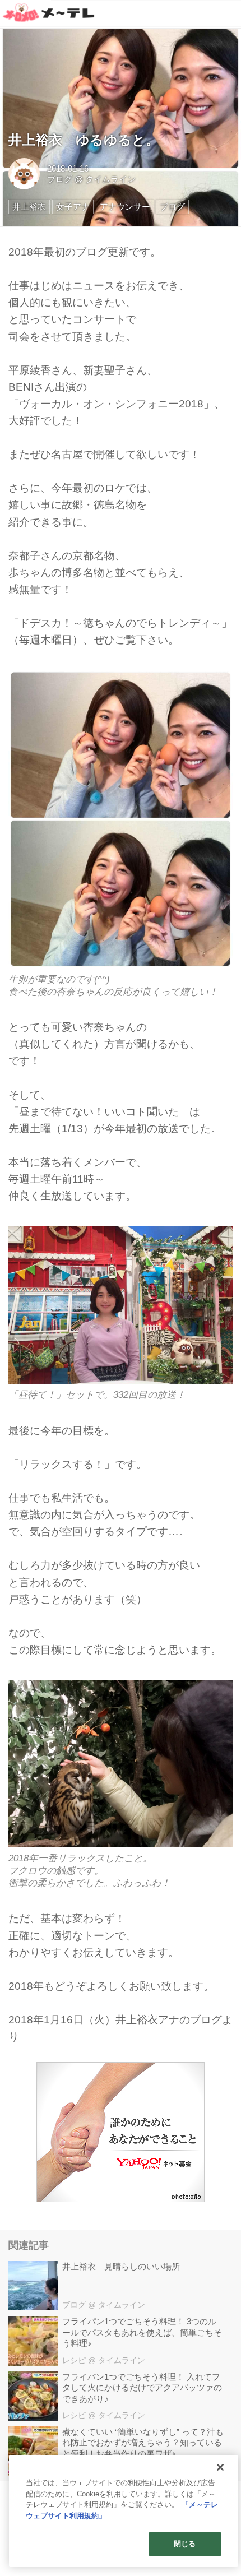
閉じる (185, 2544)
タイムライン (110, 179)
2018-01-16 (68, 168)
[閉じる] (220, 2467)
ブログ (60, 179)
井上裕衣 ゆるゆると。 (84, 140)
